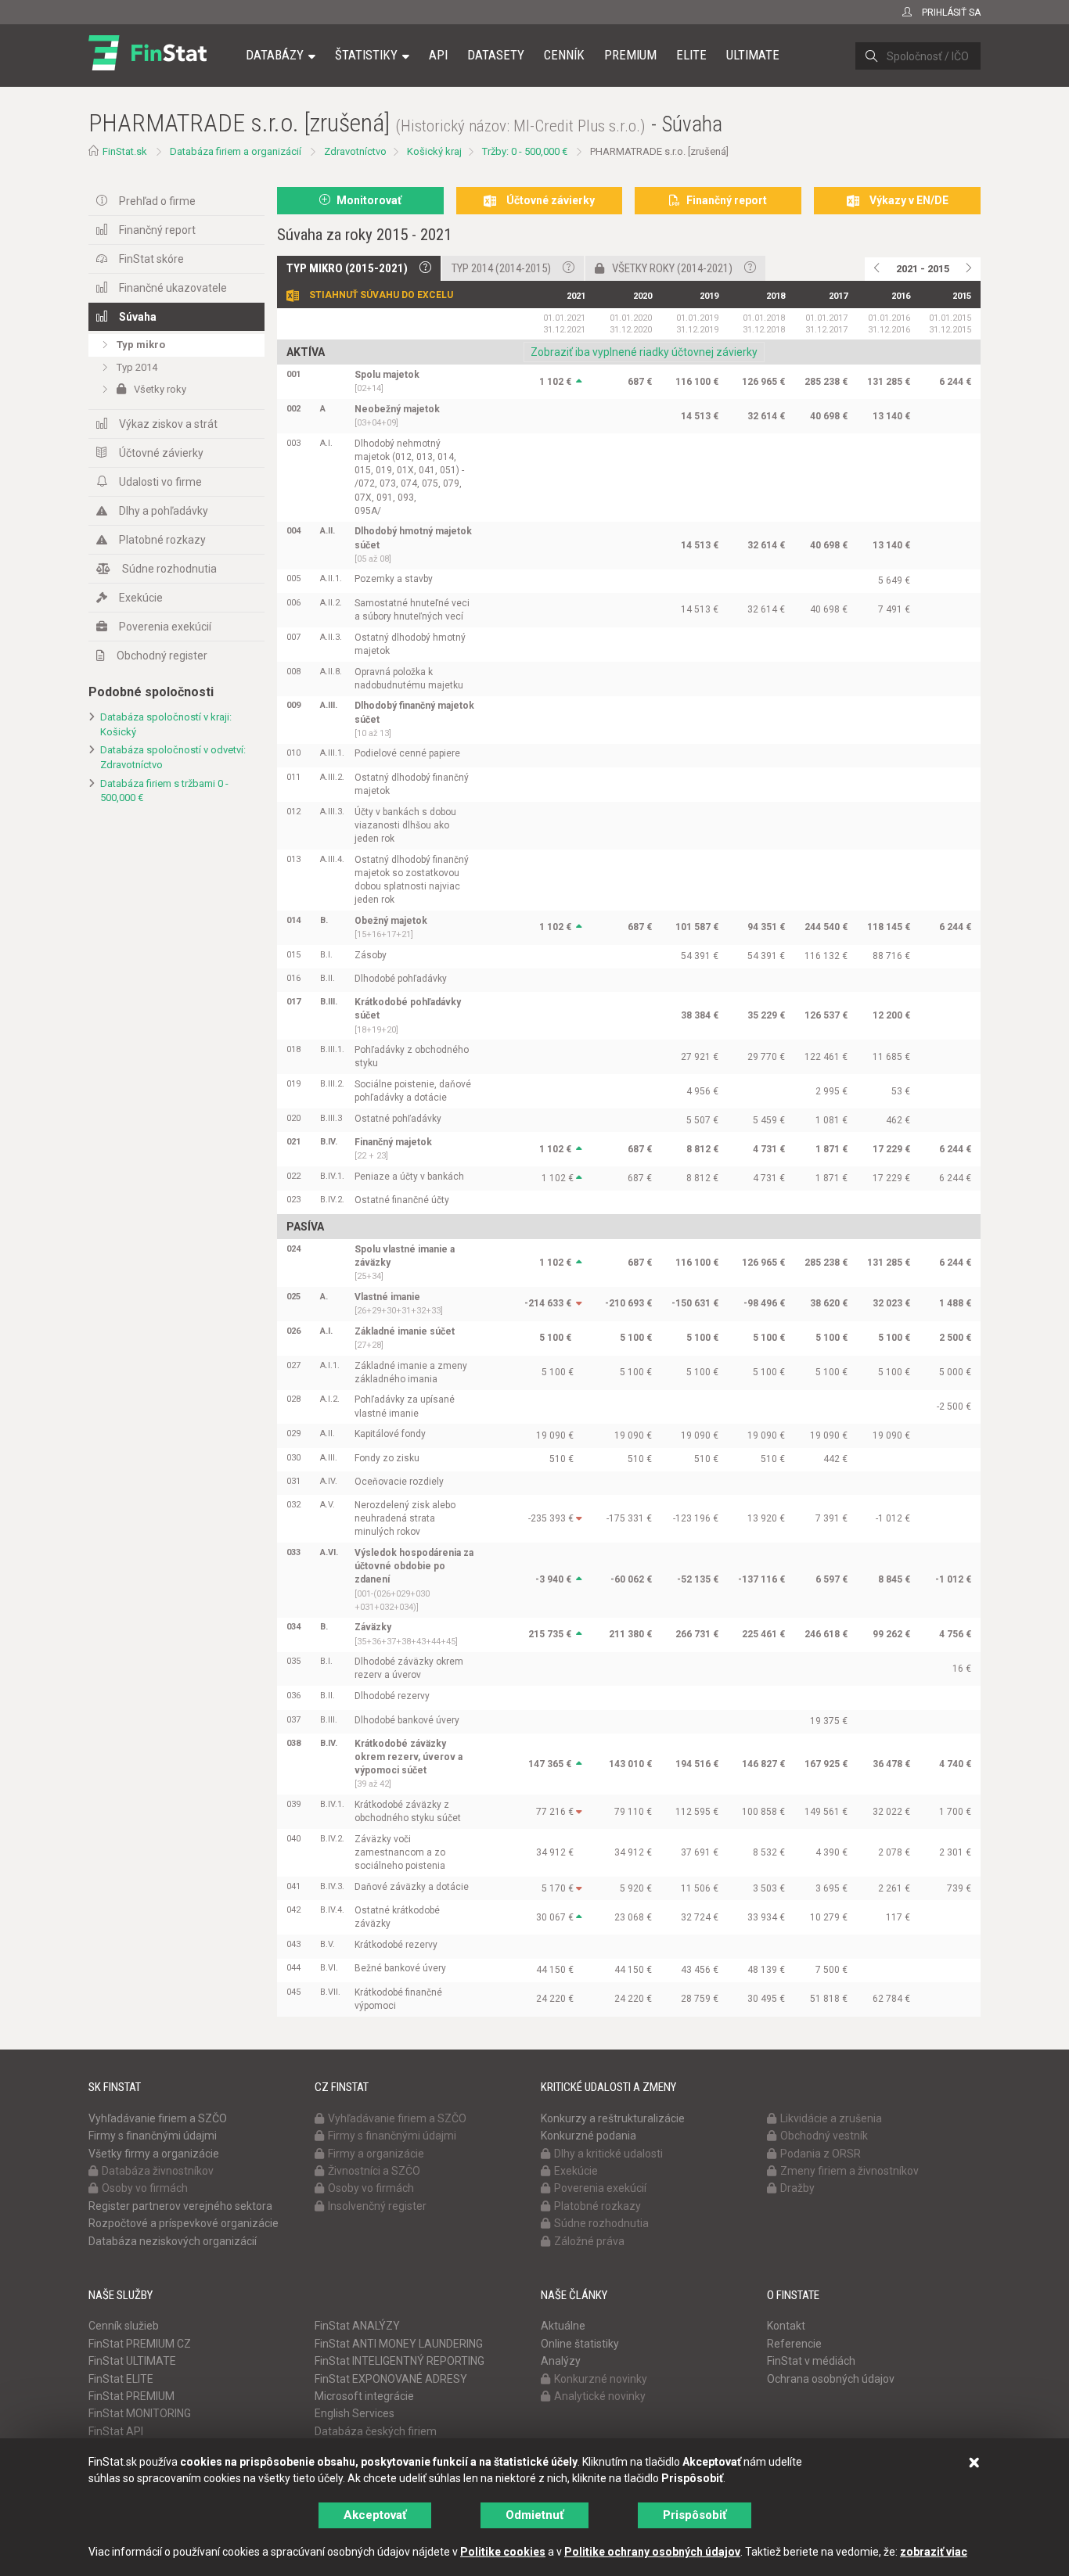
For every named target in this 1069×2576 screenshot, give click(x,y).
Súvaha (138, 317)
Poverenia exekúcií (165, 627)
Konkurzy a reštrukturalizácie (613, 2118)
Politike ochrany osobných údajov (652, 2552)
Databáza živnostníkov (158, 2171)
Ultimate (753, 55)
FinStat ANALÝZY (357, 2326)
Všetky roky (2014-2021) (672, 268)
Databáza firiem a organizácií (236, 151)
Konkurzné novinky (601, 2379)
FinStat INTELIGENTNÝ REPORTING (400, 2361)
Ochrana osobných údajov (831, 2379)
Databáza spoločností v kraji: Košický (166, 724)
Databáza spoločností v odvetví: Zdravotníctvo (173, 757)
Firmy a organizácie (376, 2154)
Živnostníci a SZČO (374, 2171)
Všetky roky (160, 389)
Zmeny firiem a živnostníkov (849, 2171)
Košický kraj (434, 151)
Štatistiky (366, 55)
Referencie (794, 2344)
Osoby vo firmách (145, 2188)
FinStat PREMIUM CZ (140, 2344)
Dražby (797, 2188)
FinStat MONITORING (140, 2413)
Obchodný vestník (824, 2136)
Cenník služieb (124, 2326)
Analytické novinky (600, 2396)
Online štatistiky (580, 2344)
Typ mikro (141, 345)
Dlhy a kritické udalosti (608, 2154)
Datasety (496, 55)
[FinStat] (148, 66)
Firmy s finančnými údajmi (153, 2136)
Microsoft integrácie (364, 2396)
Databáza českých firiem (376, 2431)
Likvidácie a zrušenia (831, 2118)
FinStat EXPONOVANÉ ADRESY (391, 2379)
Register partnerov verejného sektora (180, 2206)
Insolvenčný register (377, 2206)
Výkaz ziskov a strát (168, 424)
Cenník (564, 55)
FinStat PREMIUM (131, 2396)
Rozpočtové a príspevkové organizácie (184, 2223)
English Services (355, 2413)
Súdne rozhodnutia (169, 569)
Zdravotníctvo (355, 151)
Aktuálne (563, 2326)
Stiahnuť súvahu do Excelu (381, 295)
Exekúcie (141, 598)
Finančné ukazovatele (173, 288)
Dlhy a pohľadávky (164, 511)
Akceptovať (375, 2515)
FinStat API (116, 2431)
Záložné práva (589, 2241)
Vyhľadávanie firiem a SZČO (158, 2118)
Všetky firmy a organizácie (154, 2154)
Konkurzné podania (588, 2136)
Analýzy (561, 2361)
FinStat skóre (151, 259)
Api (438, 55)
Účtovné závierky (161, 453)
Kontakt (786, 2326)
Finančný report (157, 230)
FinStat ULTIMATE (132, 2361)
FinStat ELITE (121, 2379)
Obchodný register (162, 656)
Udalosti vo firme (160, 482)
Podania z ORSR (821, 2154)
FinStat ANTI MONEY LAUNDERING (399, 2344)
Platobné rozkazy (162, 540)
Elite (691, 55)
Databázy (275, 55)
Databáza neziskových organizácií (173, 2241)
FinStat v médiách (811, 2361)
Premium (630, 55)
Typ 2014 (137, 367)
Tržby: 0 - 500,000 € (525, 151)
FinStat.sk (125, 151)
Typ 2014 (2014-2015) (501, 268)
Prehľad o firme (157, 201)
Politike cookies (503, 2552)
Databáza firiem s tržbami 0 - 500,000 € (164, 791)
